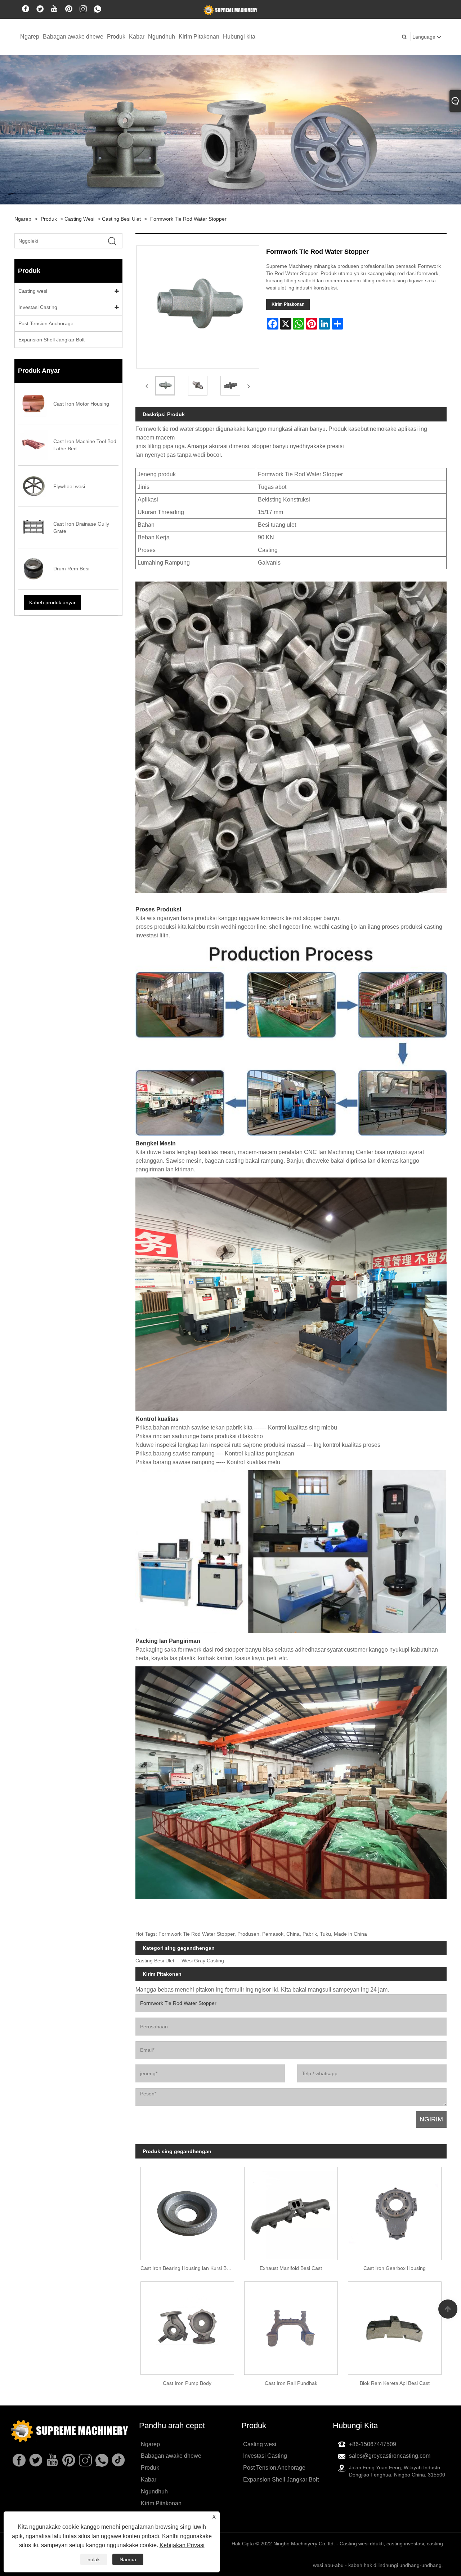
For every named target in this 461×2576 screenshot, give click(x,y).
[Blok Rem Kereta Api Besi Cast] (395, 2326)
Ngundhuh (162, 37)
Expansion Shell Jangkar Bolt (52, 340)
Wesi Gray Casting (203, 1961)
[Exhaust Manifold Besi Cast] (291, 2211)
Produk (116, 37)
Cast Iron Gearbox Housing (395, 2268)
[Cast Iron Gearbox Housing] (395, 2211)
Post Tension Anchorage (46, 323)
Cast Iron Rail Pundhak (291, 2383)
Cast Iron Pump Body (187, 2383)
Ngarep (30, 37)
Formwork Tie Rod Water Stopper (188, 219)
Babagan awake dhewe (73, 37)
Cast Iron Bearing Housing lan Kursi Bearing (190, 2268)
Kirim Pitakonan (199, 37)
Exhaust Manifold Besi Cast (291, 2268)
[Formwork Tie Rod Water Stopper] (165, 386)
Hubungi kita (239, 37)
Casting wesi (79, 219)
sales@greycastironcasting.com (390, 2456)
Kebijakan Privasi (182, 2545)
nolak (94, 2559)
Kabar (137, 37)
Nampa (128, 2559)
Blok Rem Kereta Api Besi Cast (395, 2383)
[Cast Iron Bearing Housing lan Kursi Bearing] (187, 2211)
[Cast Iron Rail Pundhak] (291, 2326)
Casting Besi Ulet (121, 219)
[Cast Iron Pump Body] (187, 2326)
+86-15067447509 (373, 2444)
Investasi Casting (38, 307)
